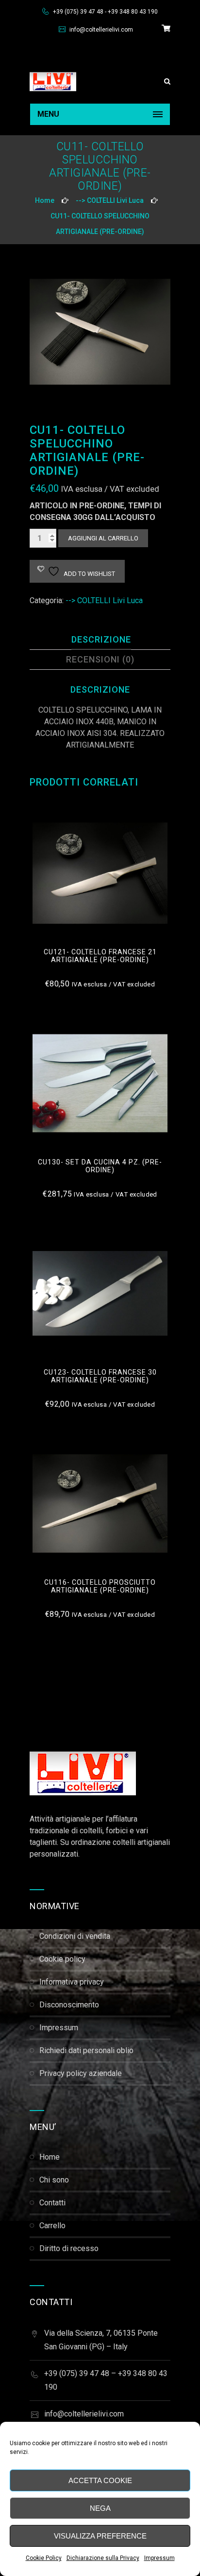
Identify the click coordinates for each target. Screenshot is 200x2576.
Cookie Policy (44, 2558)
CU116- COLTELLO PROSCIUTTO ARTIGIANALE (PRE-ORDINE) (100, 1586)
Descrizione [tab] (101, 639)
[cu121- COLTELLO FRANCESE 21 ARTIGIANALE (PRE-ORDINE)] (100, 873)
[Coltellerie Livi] (53, 81)
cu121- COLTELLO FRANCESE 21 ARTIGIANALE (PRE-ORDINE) (100, 956)
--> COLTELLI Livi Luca (110, 200)
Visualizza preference (100, 2536)
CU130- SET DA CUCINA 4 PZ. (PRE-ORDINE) (100, 1166)
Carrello (52, 2226)
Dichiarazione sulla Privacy (103, 2558)
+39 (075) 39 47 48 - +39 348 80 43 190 (105, 12)
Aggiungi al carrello (103, 538)
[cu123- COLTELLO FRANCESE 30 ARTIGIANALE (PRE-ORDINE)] (100, 1293)
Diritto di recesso (69, 2248)
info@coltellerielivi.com (100, 30)
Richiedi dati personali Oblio (86, 2050)
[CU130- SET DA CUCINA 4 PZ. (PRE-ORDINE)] (100, 1083)
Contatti (52, 2203)
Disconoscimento (69, 2005)
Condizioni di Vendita (75, 1936)
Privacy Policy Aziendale (81, 2073)
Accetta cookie (100, 2480)
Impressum (159, 2558)
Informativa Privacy (72, 1982)
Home (45, 200)
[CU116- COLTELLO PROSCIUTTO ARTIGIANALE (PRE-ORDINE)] (100, 1503)
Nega (100, 2508)
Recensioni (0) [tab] (100, 659)
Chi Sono (54, 2180)
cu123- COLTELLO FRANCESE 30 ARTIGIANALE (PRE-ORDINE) (100, 1376)
